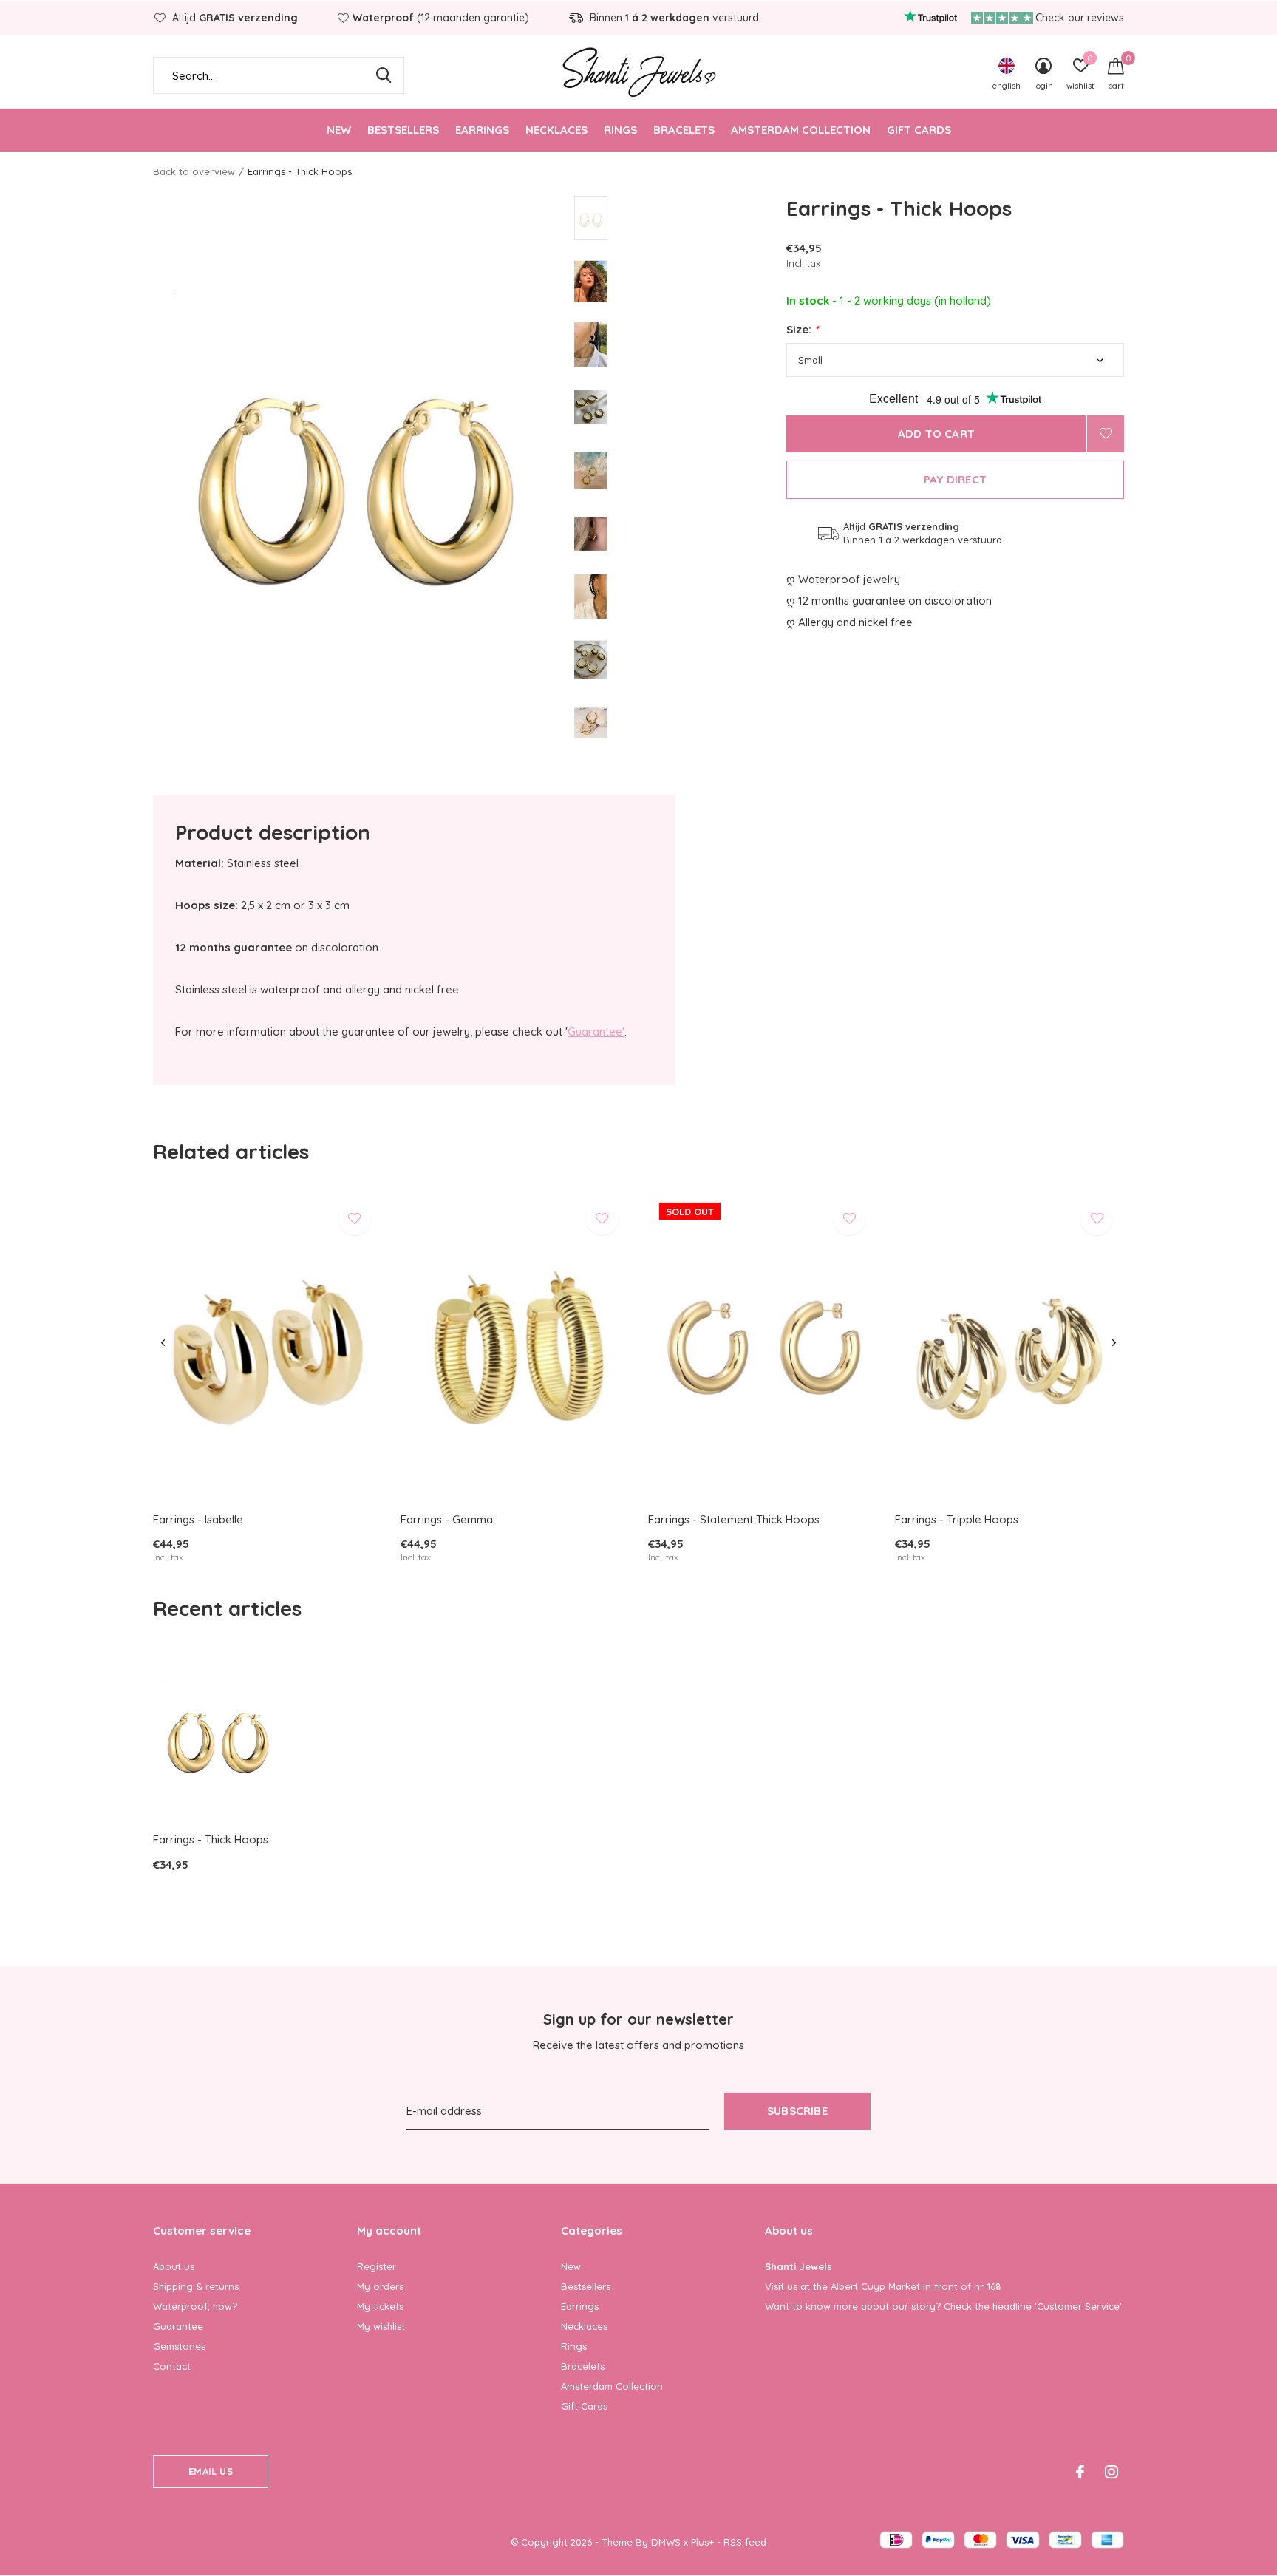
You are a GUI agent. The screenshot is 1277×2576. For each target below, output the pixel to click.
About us (174, 2266)
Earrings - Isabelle (198, 1519)
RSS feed (745, 2542)
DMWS (666, 2542)
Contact (172, 2366)
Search (384, 75)
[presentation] (163, 1343)
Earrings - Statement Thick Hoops (734, 1519)
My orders (380, 2286)
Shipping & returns (196, 2286)
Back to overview (194, 171)
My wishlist (381, 2326)
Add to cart (936, 434)
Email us (210, 2471)
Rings (620, 130)
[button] (680, 218)
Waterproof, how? (195, 2306)
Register (377, 2266)
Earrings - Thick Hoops (211, 1839)
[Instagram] (1111, 2472)
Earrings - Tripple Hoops (957, 1519)
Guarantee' (596, 1032)
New (339, 130)
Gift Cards (919, 130)
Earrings (482, 130)
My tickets (380, 2306)
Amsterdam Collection (801, 130)
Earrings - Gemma (447, 1519)
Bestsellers (403, 130)
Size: (802, 329)
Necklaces (556, 130)
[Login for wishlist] (1106, 434)
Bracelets (684, 130)
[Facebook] (1080, 2472)
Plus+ (702, 2542)
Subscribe (797, 2111)
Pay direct (955, 479)
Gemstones (179, 2346)
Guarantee (178, 2326)
